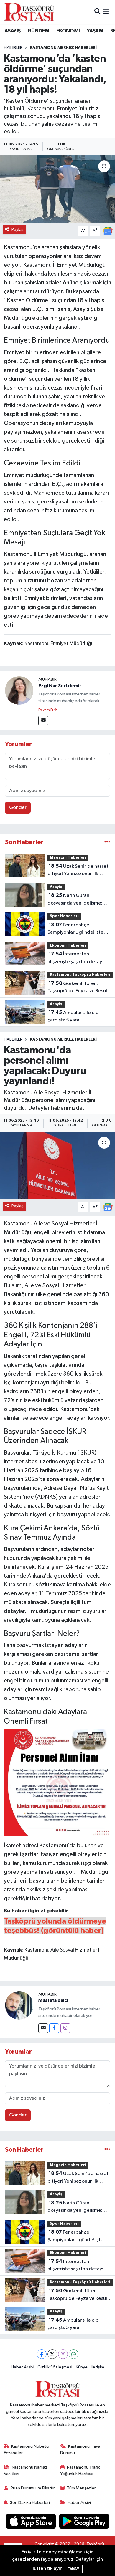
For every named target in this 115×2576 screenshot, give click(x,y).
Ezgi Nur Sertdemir (60, 686)
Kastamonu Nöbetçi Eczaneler (27, 2450)
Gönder (18, 807)
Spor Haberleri (64, 916)
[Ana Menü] (106, 12)
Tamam (74, 2569)
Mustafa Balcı (53, 2000)
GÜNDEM (38, 31)
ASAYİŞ (12, 31)
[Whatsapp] (74, 2354)
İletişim (97, 2367)
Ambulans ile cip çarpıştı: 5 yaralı (73, 1016)
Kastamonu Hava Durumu (80, 2450)
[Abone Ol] (108, 231)
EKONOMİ (68, 31)
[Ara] (97, 12)
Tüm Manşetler (81, 2488)
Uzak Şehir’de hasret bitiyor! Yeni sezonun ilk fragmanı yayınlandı (78, 871)
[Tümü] (107, 842)
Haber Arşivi (23, 2367)
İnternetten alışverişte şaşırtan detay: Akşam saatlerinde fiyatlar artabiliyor (76, 958)
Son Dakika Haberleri (30, 2503)
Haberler (13, 48)
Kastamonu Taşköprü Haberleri (80, 975)
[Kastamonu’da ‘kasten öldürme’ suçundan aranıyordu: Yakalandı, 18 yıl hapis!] (57, 189)
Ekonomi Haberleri (68, 946)
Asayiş (56, 887)
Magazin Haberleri (68, 858)
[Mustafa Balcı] (19, 2005)
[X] (52, 2354)
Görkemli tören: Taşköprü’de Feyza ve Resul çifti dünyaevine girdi (77, 988)
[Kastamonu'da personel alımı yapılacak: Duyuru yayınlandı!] (57, 1166)
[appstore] (32, 2522)
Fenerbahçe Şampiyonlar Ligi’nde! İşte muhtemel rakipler (75, 929)
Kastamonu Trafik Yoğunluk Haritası (80, 2470)
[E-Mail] (43, 721)
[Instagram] (65, 2028)
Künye (82, 2367)
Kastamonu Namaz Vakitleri (26, 2470)
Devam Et (46, 710)
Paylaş (18, 230)
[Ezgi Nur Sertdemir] (19, 691)
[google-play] (84, 2522)
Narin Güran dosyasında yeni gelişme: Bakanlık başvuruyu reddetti (78, 900)
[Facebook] (54, 2028)
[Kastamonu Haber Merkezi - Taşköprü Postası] (29, 12)
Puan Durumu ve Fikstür (33, 2488)
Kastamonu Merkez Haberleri (63, 48)
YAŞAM (95, 31)
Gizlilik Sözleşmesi (55, 2367)
